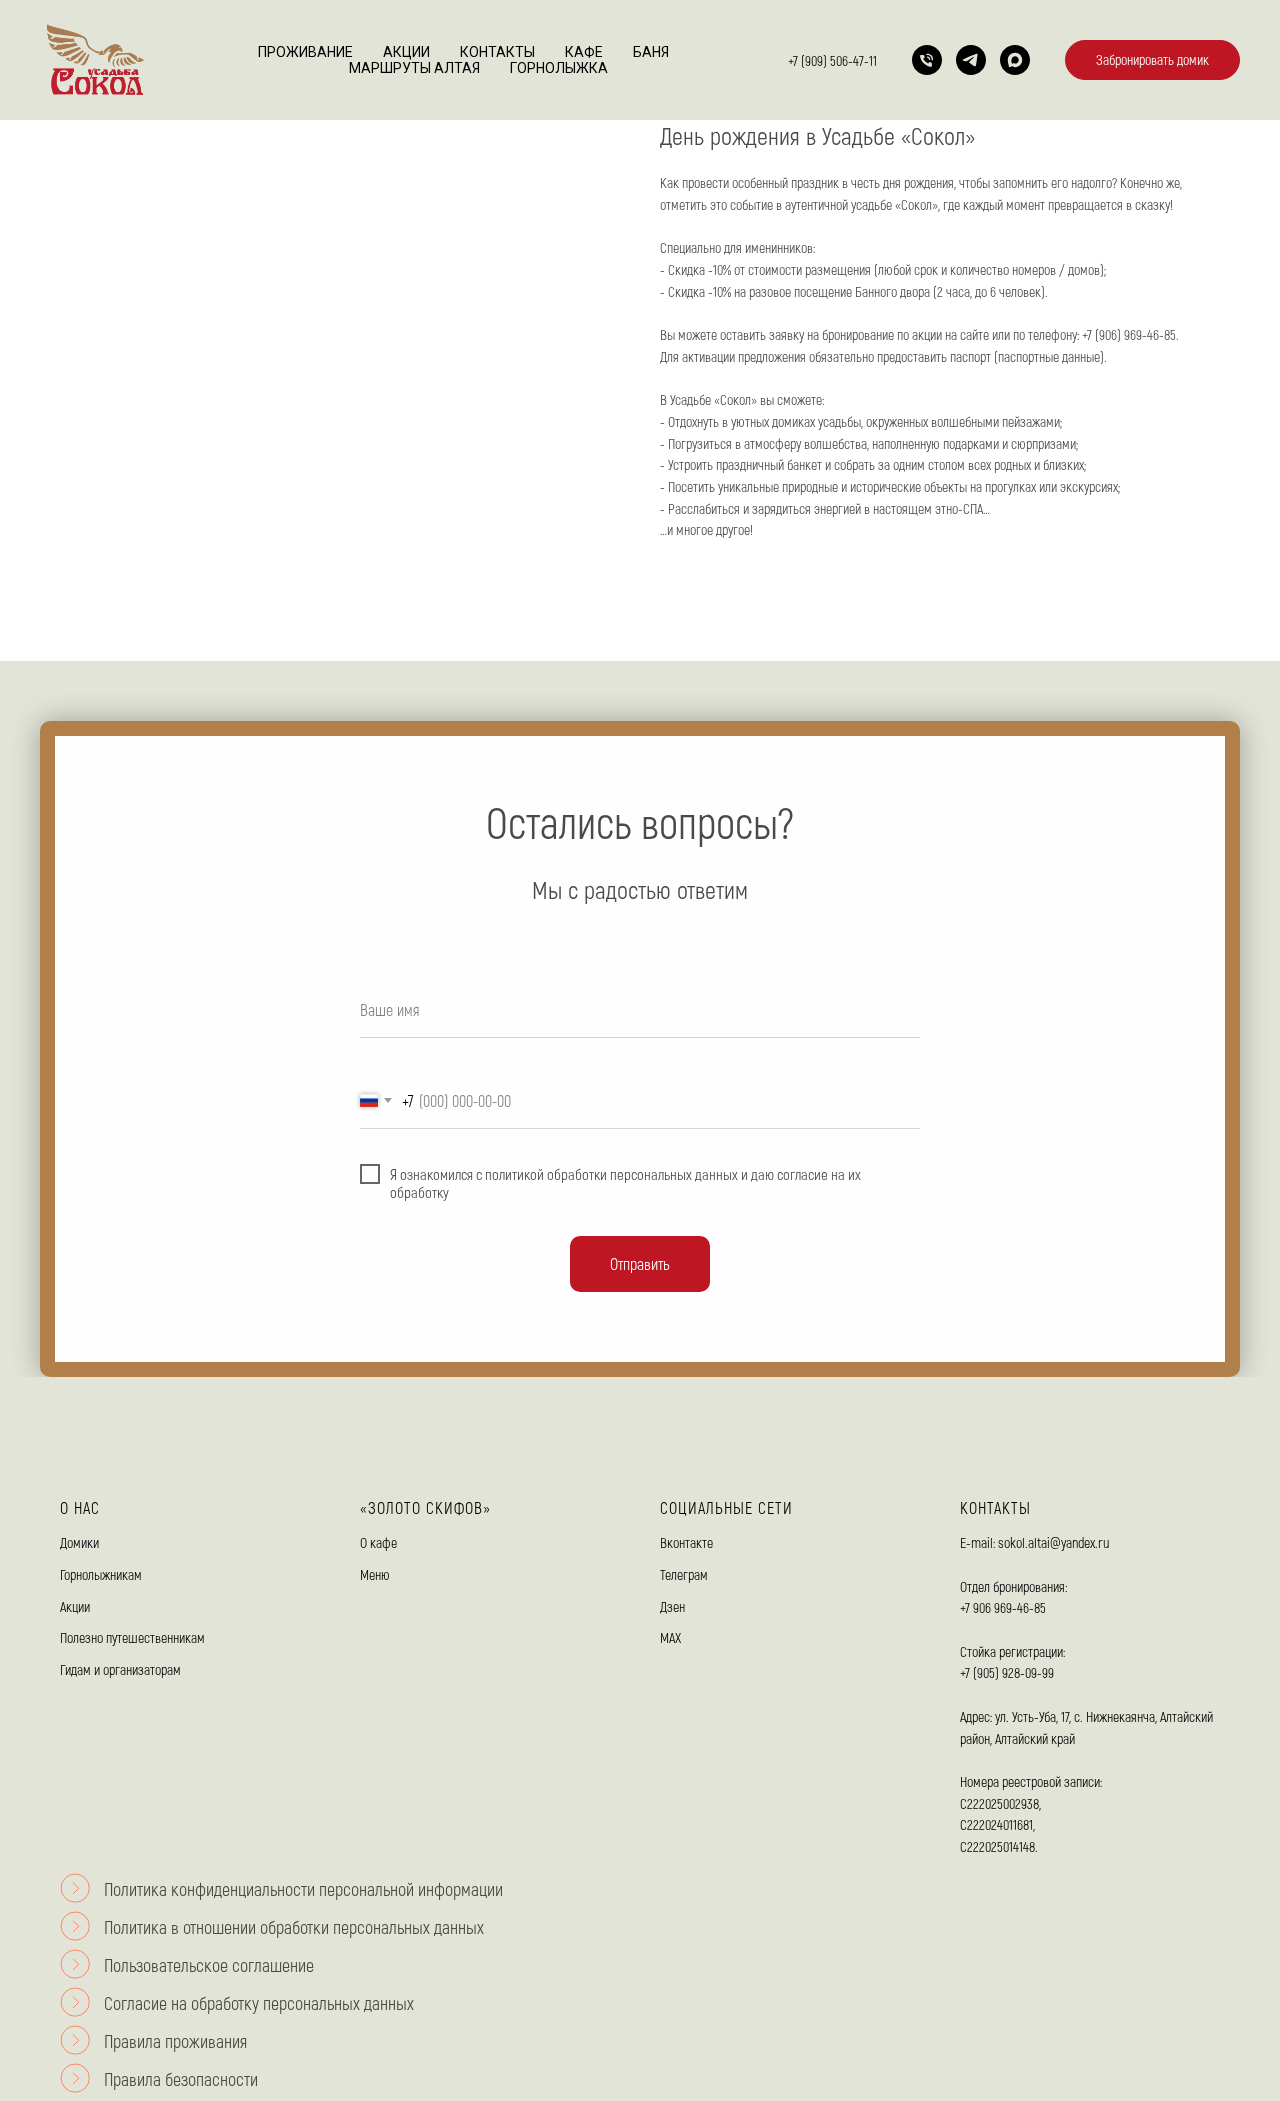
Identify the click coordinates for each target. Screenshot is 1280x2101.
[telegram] (971, 60)
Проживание (305, 52)
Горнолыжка (559, 68)
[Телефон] (927, 60)
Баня (651, 52)
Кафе (584, 52)
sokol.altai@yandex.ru (1053, 1542)
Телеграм (684, 1574)
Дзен (672, 1606)
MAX (670, 1637)
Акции (406, 52)
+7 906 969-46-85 (1003, 1607)
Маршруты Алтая (414, 68)
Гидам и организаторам (120, 1669)
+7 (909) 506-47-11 (832, 60)
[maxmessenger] (1015, 60)
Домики (79, 1542)
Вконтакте (686, 1542)
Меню (375, 1574)
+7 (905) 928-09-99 (1007, 1672)
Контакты (497, 52)
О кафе (378, 1542)
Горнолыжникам (101, 1574)
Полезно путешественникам (132, 1637)
